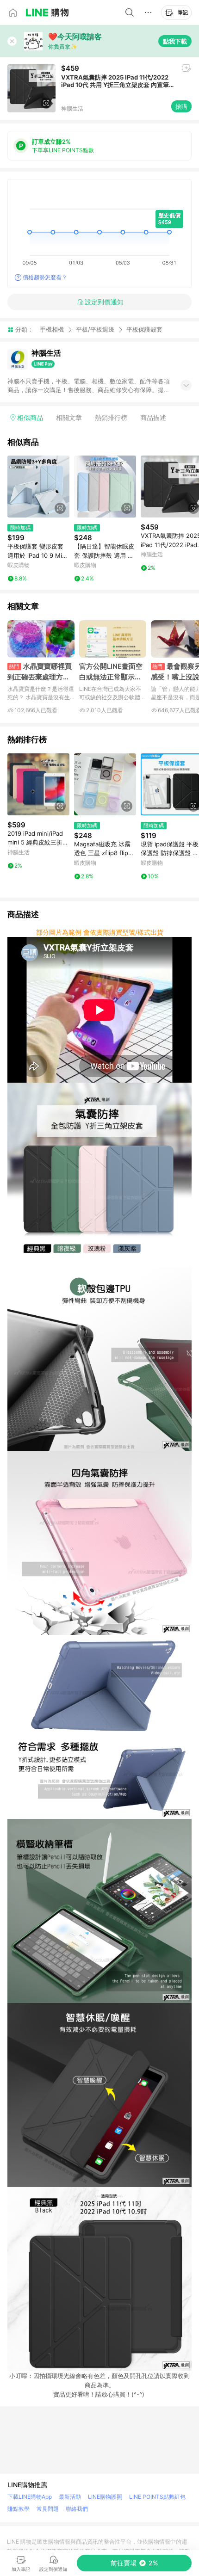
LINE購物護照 (105, 2497)
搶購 (181, 106)
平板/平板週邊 (95, 329)
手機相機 (52, 329)
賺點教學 (19, 2509)
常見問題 (48, 2509)
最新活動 (70, 2497)
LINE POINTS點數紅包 (157, 2497)
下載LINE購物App (30, 2497)
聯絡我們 (77, 2509)
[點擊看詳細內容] (38, 487)
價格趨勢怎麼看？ (45, 277)
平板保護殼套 (144, 330)
